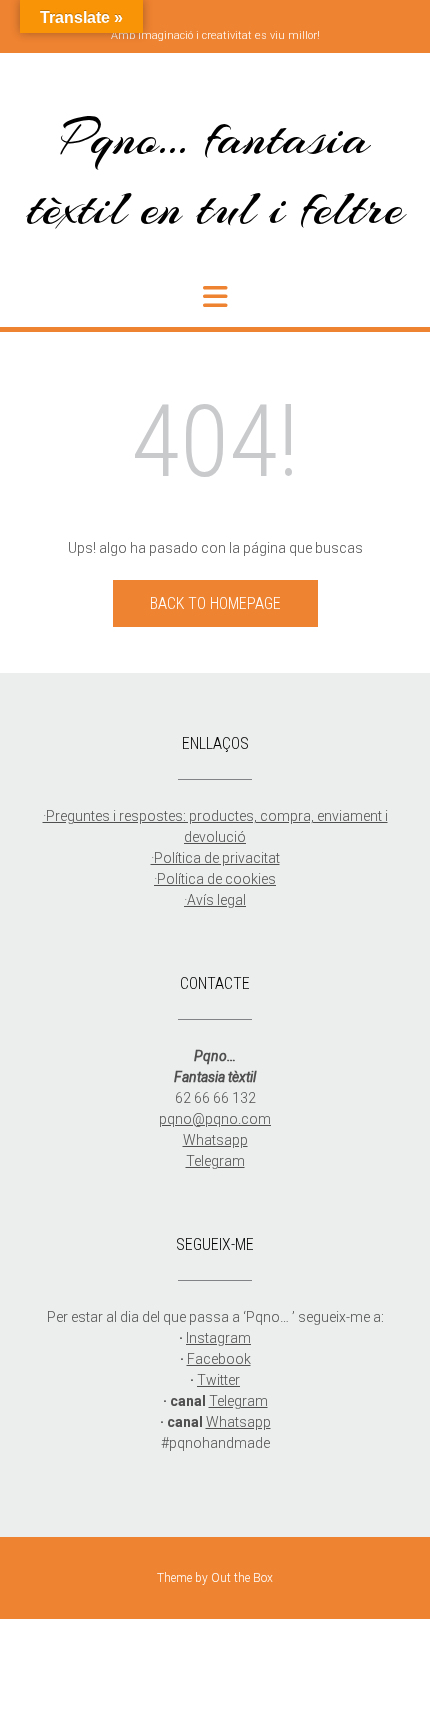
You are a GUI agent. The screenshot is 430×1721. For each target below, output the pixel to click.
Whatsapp (215, 1140)
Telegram (215, 1161)
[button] (215, 297)
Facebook (219, 1359)
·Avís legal (215, 900)
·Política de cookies (215, 879)
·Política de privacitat (215, 858)
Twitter (218, 1380)
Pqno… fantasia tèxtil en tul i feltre (215, 172)
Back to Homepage (215, 603)
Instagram (218, 1338)
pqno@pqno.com (215, 1119)
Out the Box (242, 1578)
